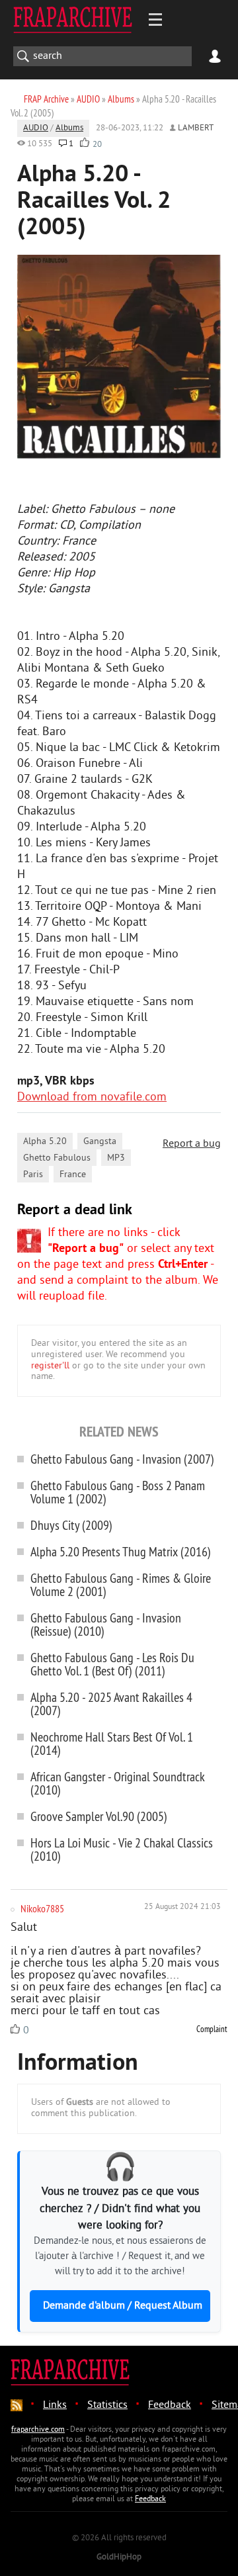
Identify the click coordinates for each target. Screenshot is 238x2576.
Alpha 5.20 (45, 1142)
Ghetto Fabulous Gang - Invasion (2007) (122, 1459)
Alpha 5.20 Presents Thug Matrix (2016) (121, 1551)
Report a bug (192, 1144)
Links (55, 2405)
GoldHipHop (119, 2557)
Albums (69, 128)
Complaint (212, 2029)
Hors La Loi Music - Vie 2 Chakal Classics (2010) (122, 1849)
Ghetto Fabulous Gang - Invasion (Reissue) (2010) (106, 1624)
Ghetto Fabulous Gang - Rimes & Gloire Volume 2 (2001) (121, 1584)
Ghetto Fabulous (57, 1158)
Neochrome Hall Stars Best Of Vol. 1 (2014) (112, 1743)
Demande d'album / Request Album (123, 2306)
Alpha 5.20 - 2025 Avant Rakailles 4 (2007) (111, 1704)
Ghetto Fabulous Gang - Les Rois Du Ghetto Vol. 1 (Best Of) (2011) (112, 1664)
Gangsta (100, 1142)
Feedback (170, 2405)
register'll (50, 1366)
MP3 (116, 1158)
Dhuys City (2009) (71, 1525)
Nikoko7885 (42, 1908)
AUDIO (36, 128)
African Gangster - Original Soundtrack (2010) (118, 1783)
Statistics (107, 2405)
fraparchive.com (38, 2430)
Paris (33, 1175)
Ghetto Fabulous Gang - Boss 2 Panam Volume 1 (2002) (118, 1492)
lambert (196, 128)
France (73, 1175)
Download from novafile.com (92, 1097)
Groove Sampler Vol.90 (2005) (99, 1816)
